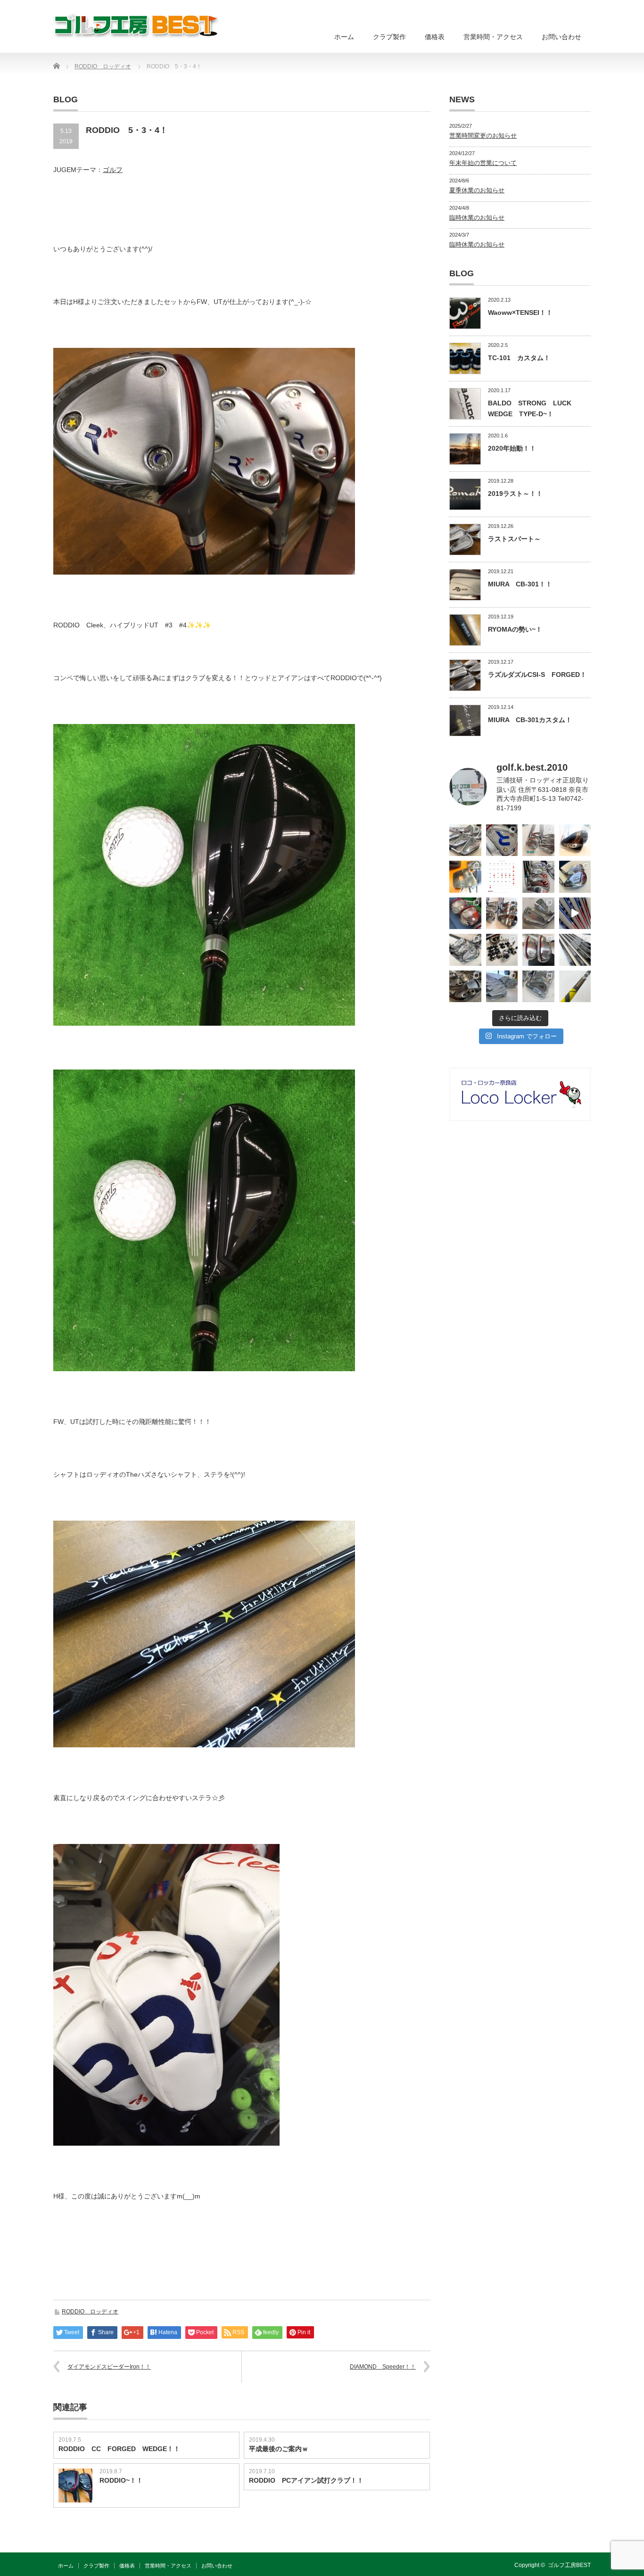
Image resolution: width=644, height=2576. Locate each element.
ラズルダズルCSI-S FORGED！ (537, 675)
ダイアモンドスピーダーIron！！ (109, 2367)
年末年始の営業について (483, 163)
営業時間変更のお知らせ (483, 136)
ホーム (344, 37)
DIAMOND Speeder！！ (383, 2367)
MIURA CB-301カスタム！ (530, 720)
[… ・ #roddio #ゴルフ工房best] (575, 914)
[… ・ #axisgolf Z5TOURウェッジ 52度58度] (575, 840)
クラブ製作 (389, 37)
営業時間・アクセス (493, 37)
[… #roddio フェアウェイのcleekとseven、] (465, 914)
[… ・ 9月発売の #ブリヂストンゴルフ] (465, 840)
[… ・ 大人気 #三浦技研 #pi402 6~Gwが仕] (538, 987)
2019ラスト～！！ (515, 494)
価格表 (435, 37)
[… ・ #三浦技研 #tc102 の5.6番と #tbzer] (502, 914)
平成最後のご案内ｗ (279, 2449)
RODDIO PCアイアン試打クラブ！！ (306, 2480)
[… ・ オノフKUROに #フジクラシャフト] (575, 950)
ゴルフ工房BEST (569, 2565)
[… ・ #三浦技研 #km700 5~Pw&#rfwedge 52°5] (502, 987)
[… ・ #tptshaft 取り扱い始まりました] (575, 987)
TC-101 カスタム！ (519, 358)
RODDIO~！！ (121, 2480)
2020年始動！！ (512, 448)
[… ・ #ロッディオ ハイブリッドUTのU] (538, 950)
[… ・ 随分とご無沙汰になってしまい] (465, 987)
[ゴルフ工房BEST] (137, 26)
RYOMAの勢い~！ (515, 629)
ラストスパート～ (514, 539)
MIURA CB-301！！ (520, 584)
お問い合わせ (561, 37)
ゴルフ (113, 170)
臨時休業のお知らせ (477, 218)
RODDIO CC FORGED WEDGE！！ (119, 2449)
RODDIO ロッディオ (90, 2312)
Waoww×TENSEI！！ (520, 313)
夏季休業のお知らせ (477, 190)
